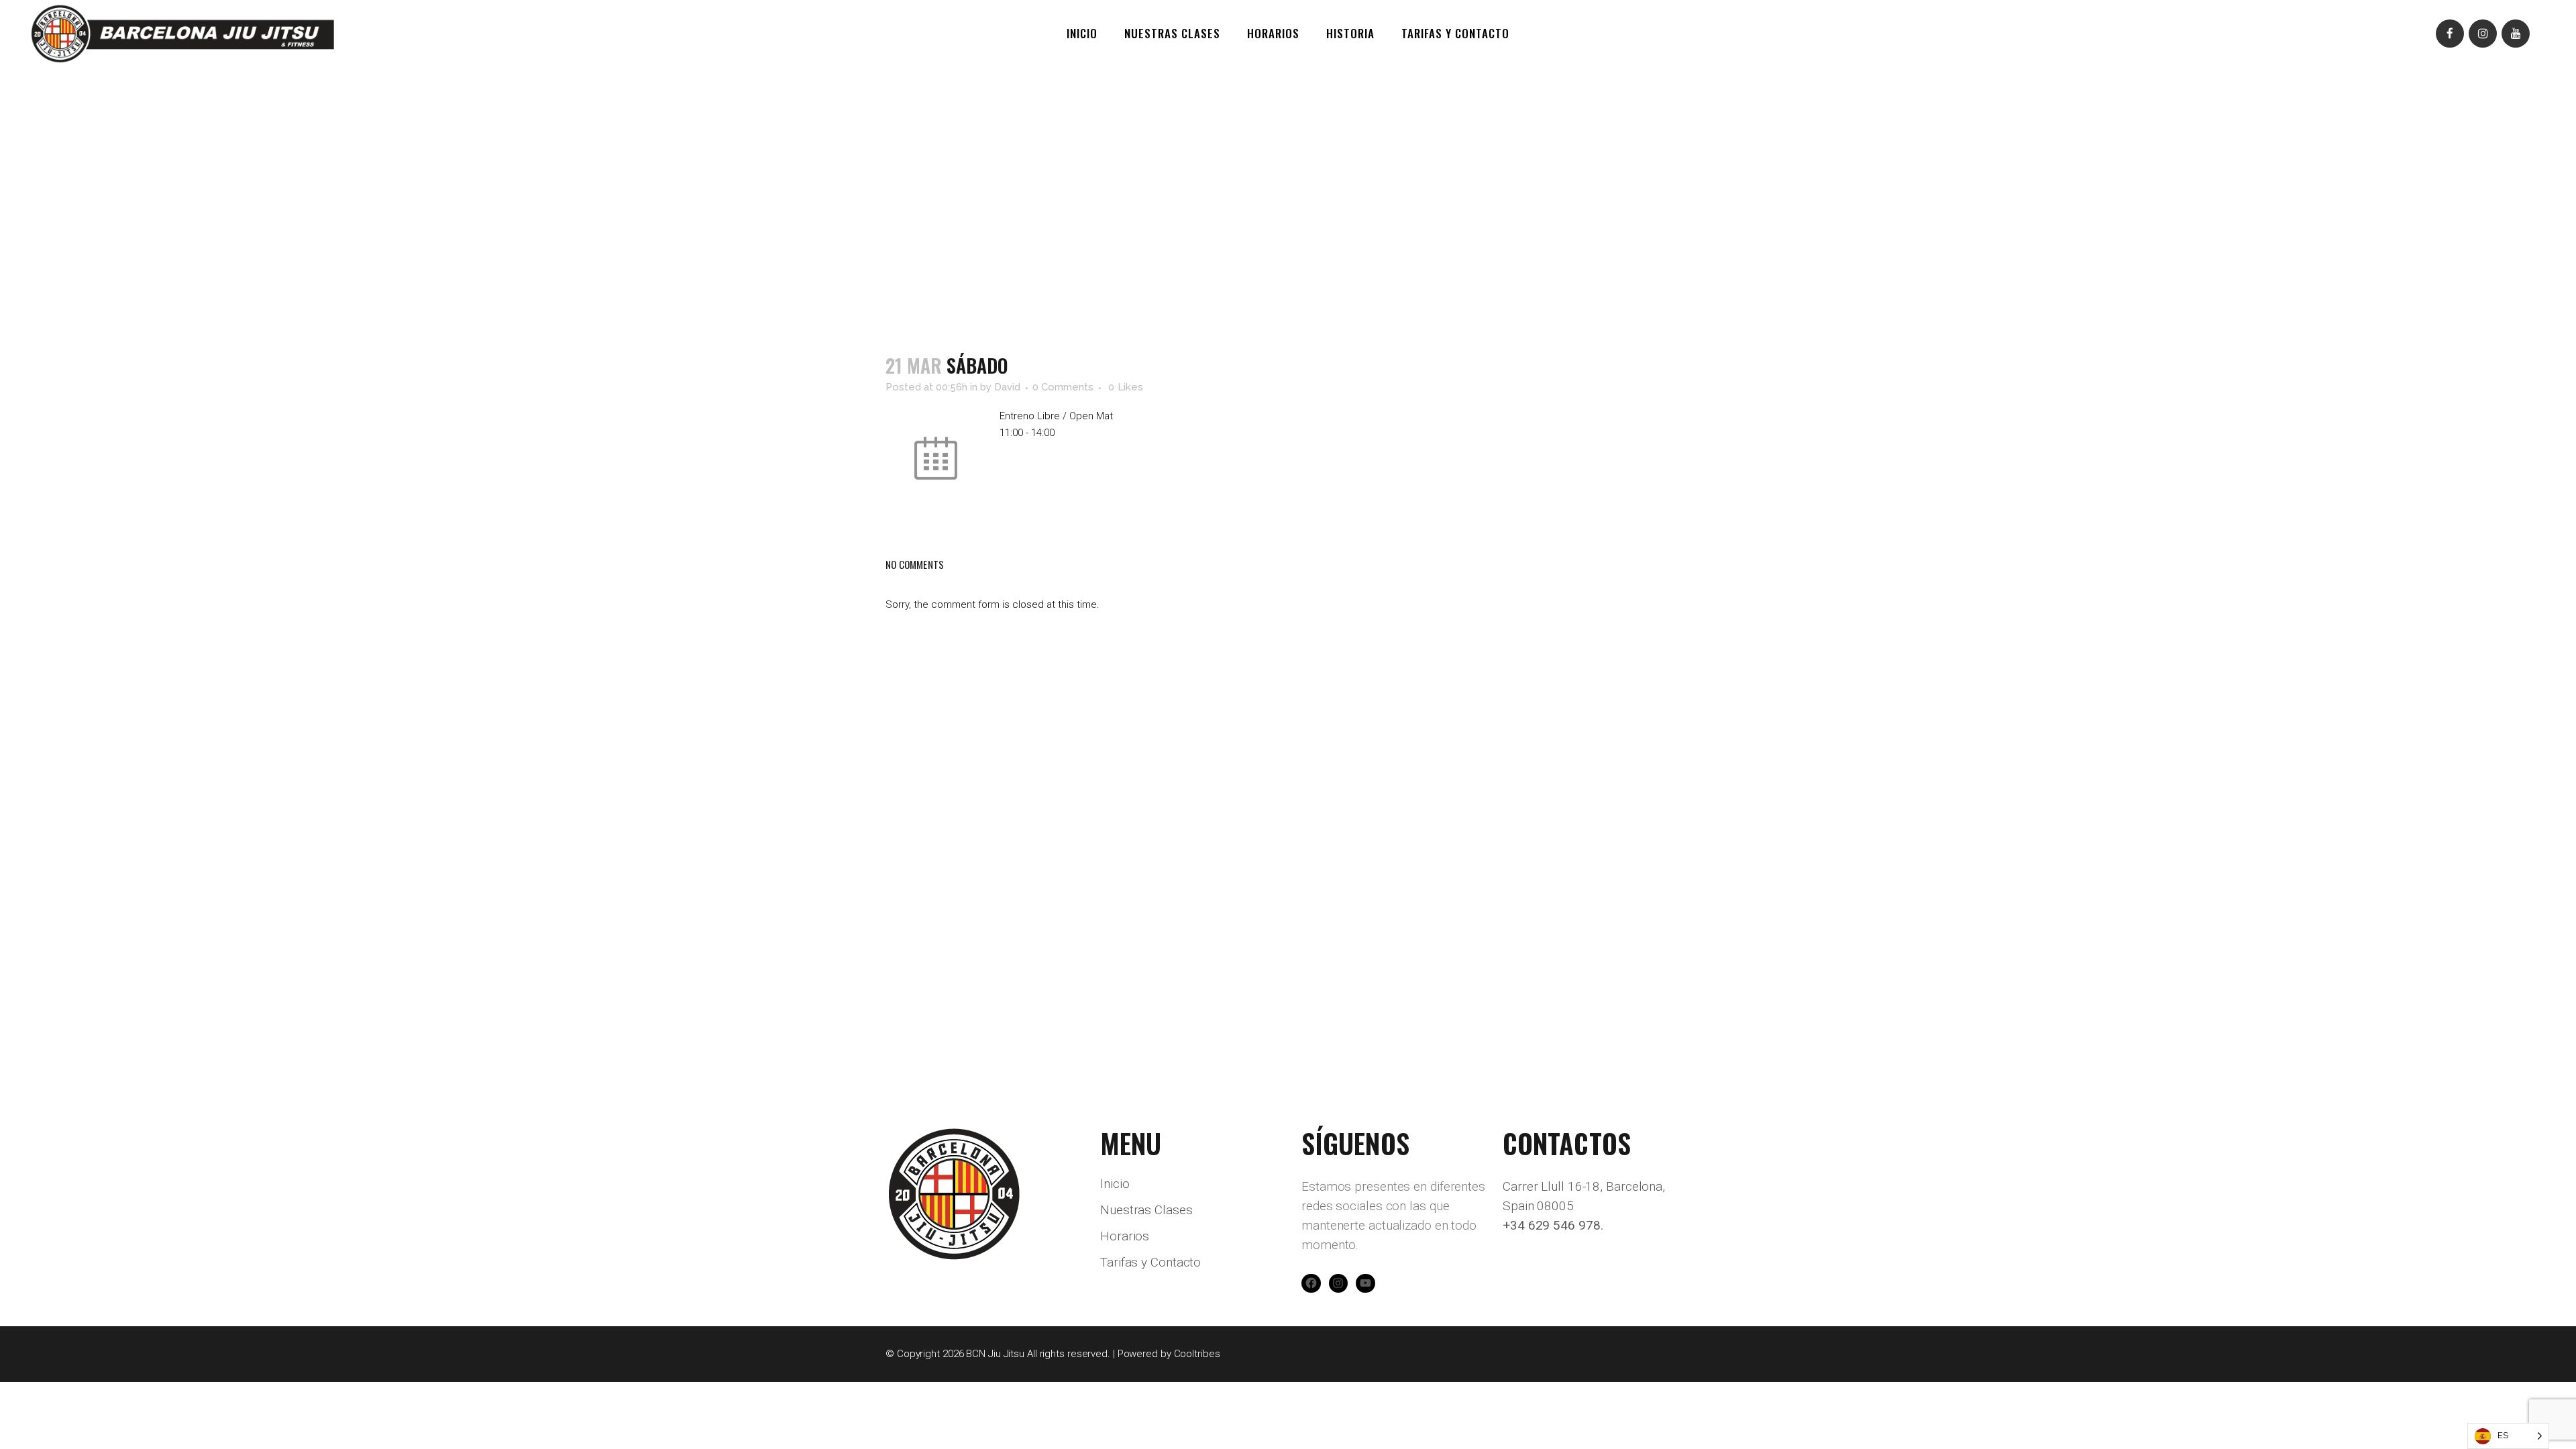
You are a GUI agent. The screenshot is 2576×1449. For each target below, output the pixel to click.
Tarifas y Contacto (1150, 1263)
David (1007, 387)
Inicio (1115, 1184)
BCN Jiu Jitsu (995, 1354)
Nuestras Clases (1146, 1210)
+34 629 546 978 (1552, 1225)
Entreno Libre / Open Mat (1056, 416)
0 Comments (1063, 387)
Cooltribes (1197, 1354)
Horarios (1125, 1236)
